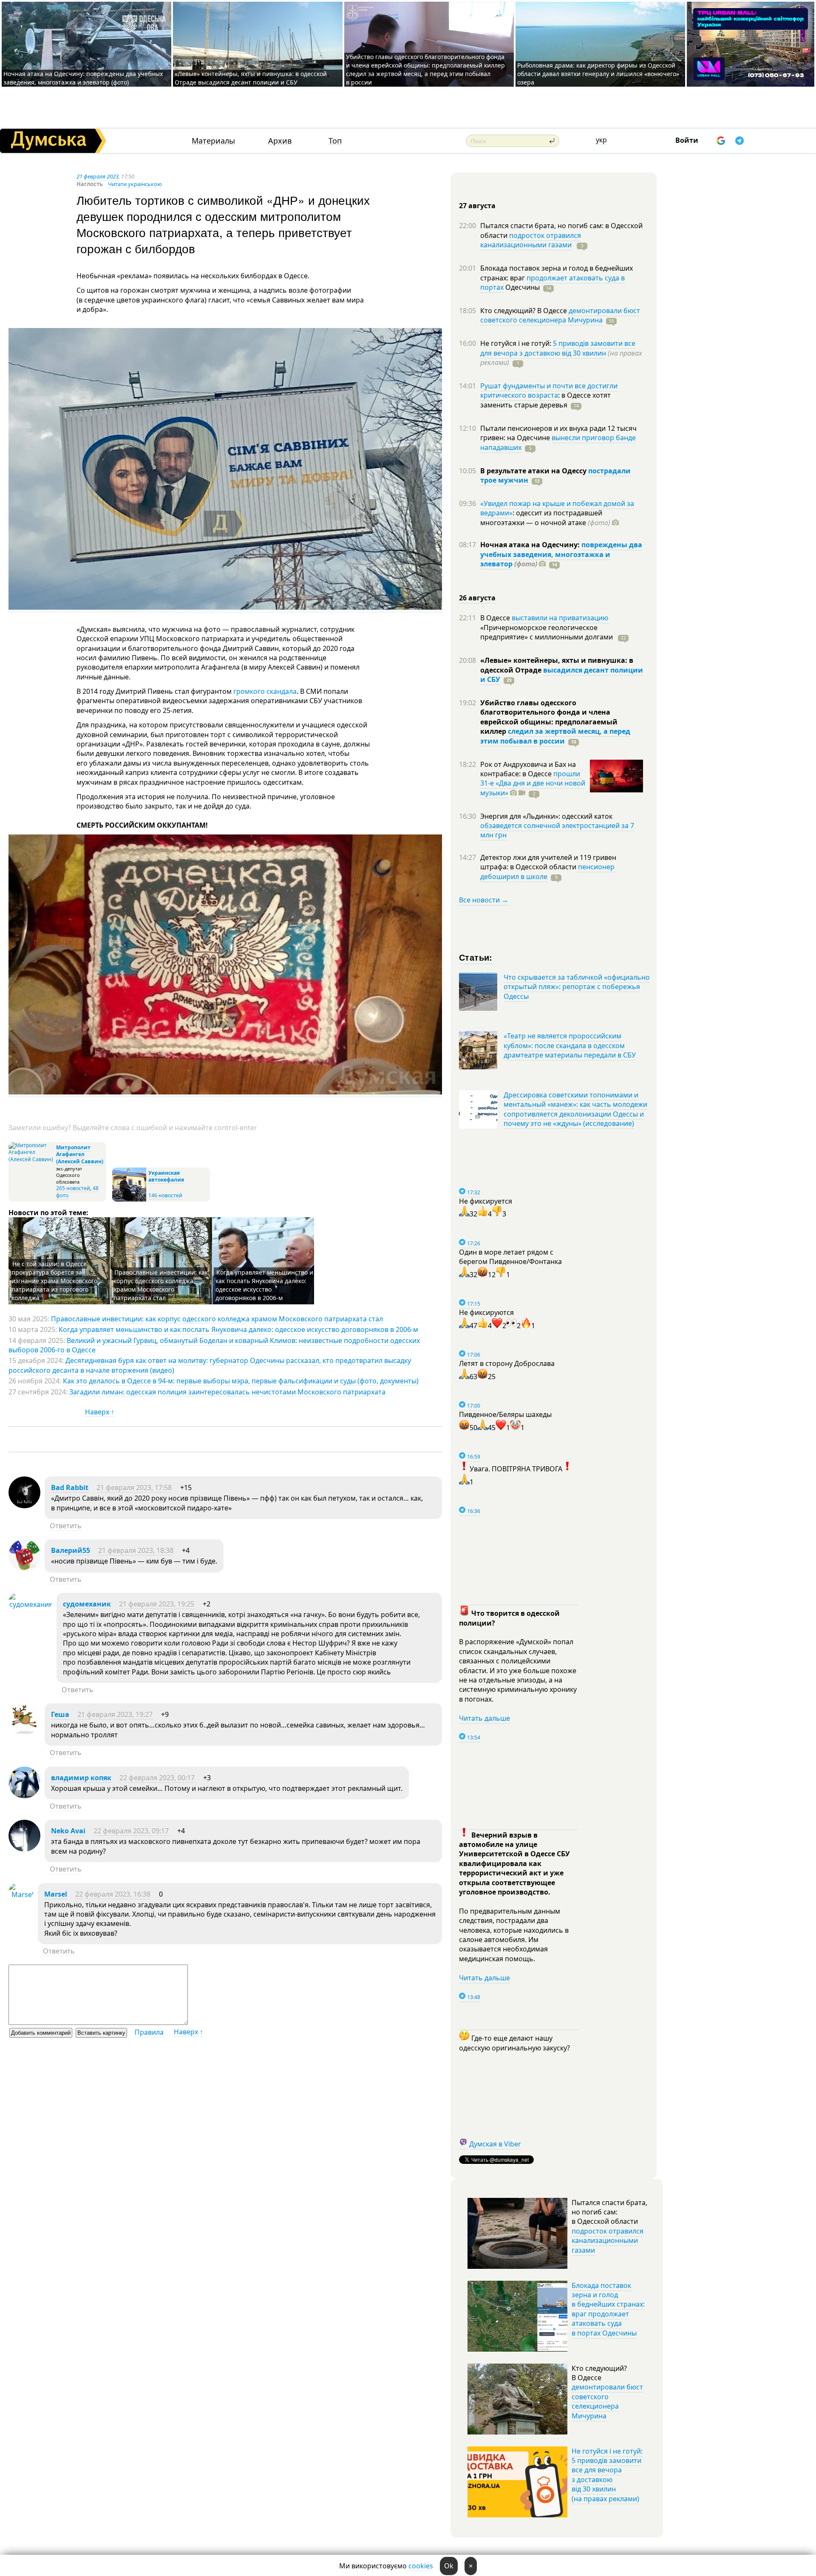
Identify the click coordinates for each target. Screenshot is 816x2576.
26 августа (477, 598)
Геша (60, 1714)
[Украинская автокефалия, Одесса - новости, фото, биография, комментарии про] (129, 1200)
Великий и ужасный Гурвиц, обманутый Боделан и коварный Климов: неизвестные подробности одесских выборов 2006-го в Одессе (214, 1345)
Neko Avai (68, 1831)
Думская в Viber (495, 2144)
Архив (280, 141)
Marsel (56, 1894)
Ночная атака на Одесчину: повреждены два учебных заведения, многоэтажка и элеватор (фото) (83, 78)
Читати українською (135, 184)
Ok (449, 2566)
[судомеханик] (30, 1604)
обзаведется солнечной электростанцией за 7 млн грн (557, 830)
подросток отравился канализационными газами (531, 240)
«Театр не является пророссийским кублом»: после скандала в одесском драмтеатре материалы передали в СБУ (570, 1045)
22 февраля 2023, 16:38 (113, 1894)
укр (601, 140)
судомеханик (87, 1604)
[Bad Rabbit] (24, 1506)
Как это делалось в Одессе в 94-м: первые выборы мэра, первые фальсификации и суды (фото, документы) (241, 1381)
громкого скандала (265, 691)
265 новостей (73, 1188)
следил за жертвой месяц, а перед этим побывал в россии (555, 736)
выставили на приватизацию (560, 618)
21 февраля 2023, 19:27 (115, 1714)
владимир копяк (81, 1778)
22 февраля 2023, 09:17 (131, 1831)
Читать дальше (484, 1718)
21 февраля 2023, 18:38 (136, 1550)
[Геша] (24, 1733)
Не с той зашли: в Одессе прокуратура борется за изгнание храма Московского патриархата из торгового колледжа (54, 1281)
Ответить (66, 1526)
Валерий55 (71, 1550)
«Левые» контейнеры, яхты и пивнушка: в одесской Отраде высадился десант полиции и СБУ (251, 78)
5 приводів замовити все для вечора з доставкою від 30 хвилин (558, 348)
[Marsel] (21, 1895)
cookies (421, 2566)
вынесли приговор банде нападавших (558, 442)
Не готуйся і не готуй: (517, 343)
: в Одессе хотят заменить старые (545, 400)
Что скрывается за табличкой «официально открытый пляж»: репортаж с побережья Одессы (577, 987)
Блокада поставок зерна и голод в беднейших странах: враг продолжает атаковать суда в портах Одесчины (608, 2309)
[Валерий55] (24, 1569)
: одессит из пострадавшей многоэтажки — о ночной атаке (545, 517)
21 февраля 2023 (98, 176)
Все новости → (484, 900)
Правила (149, 2032)
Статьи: (476, 957)
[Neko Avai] (24, 1849)
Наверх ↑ (100, 1412)
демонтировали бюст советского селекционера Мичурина (560, 315)
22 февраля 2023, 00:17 (157, 1778)
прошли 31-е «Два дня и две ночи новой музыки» (533, 783)
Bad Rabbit (70, 1487)
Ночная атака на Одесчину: (531, 545)
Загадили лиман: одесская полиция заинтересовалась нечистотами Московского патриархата (227, 1392)
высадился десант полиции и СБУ (562, 675)
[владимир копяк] (24, 1796)
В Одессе (496, 618)
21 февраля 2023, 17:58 (134, 1487)
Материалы (213, 141)
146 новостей (165, 1195)
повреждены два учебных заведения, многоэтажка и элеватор (561, 554)
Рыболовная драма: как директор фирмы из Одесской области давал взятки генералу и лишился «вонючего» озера (598, 74)
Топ (335, 141)
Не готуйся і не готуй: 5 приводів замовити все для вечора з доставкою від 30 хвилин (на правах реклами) (607, 2475)
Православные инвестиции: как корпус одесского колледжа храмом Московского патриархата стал (161, 1285)
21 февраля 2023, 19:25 (157, 1604)
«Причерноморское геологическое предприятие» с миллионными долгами (547, 632)
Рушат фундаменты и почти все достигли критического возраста (549, 390)
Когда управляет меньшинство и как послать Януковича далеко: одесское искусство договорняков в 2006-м (264, 1285)
